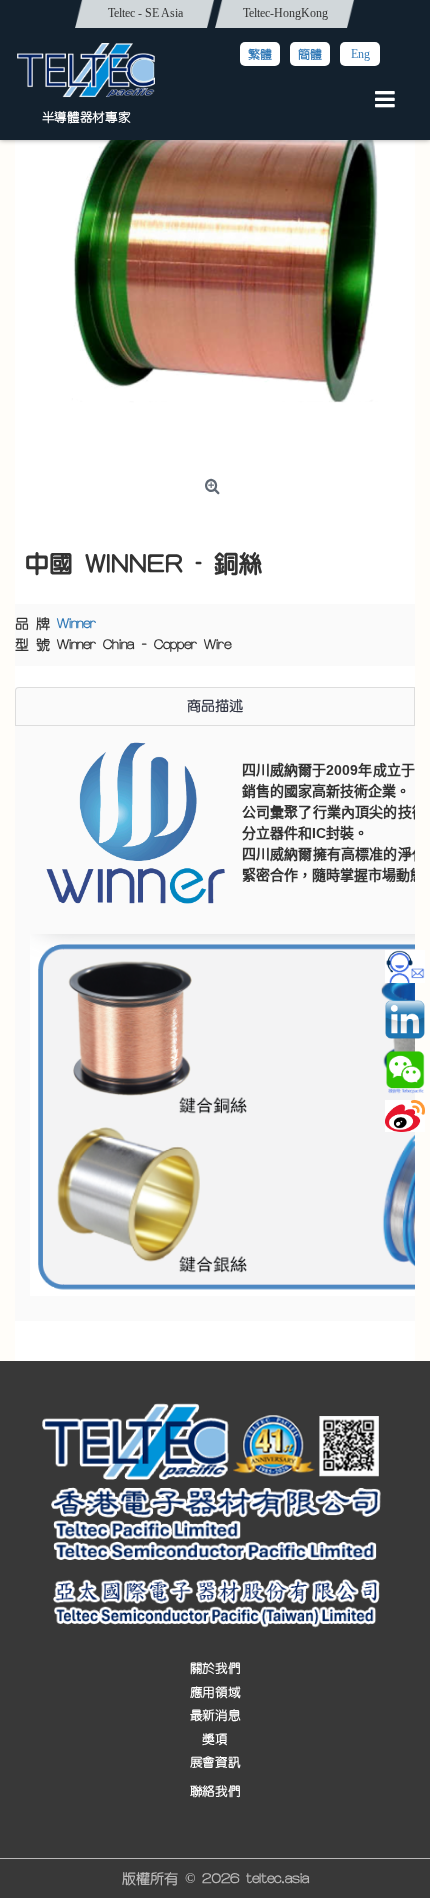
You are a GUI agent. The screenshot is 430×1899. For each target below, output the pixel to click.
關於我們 (215, 1669)
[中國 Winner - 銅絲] (215, 270)
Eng (360, 54)
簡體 (310, 54)
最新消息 (215, 1716)
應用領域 (215, 1692)
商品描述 (215, 706)
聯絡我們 (215, 1791)
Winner (76, 624)
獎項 (214, 1739)
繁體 (260, 54)
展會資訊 (215, 1762)
